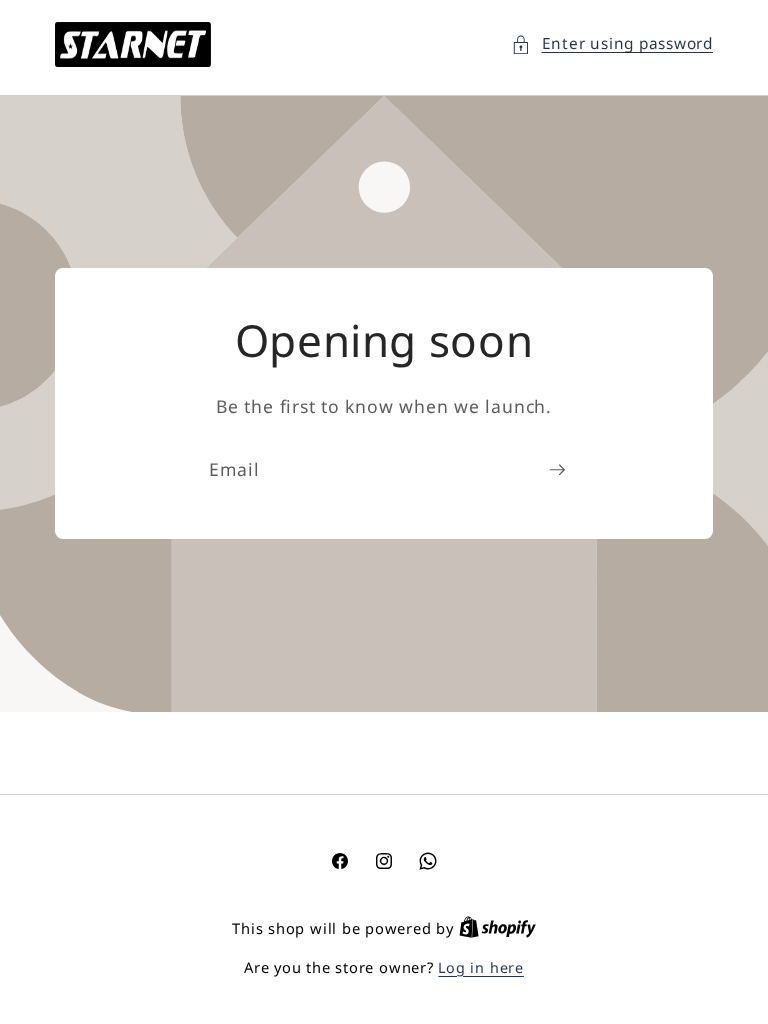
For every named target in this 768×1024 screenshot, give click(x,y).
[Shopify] (497, 928)
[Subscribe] (557, 470)
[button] (612, 44)
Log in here (480, 967)
